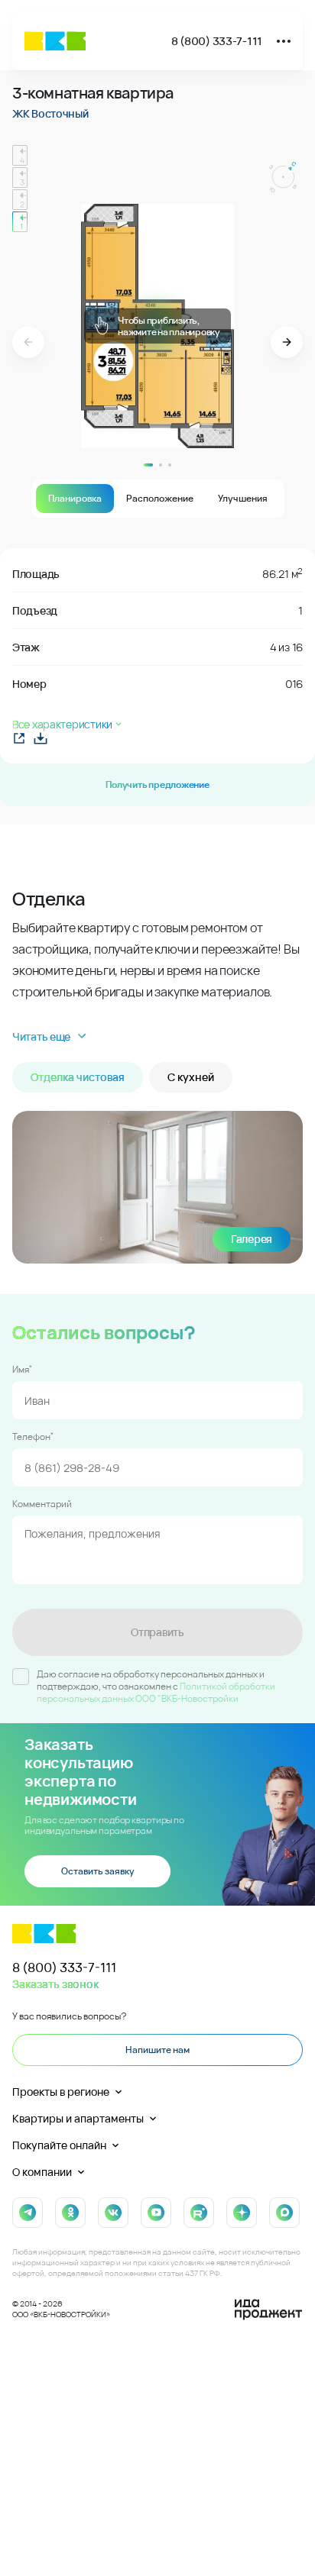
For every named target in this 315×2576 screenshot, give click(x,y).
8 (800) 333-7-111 (217, 41)
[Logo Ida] (268, 2310)
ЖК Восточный (50, 113)
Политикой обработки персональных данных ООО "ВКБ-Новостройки (156, 1692)
